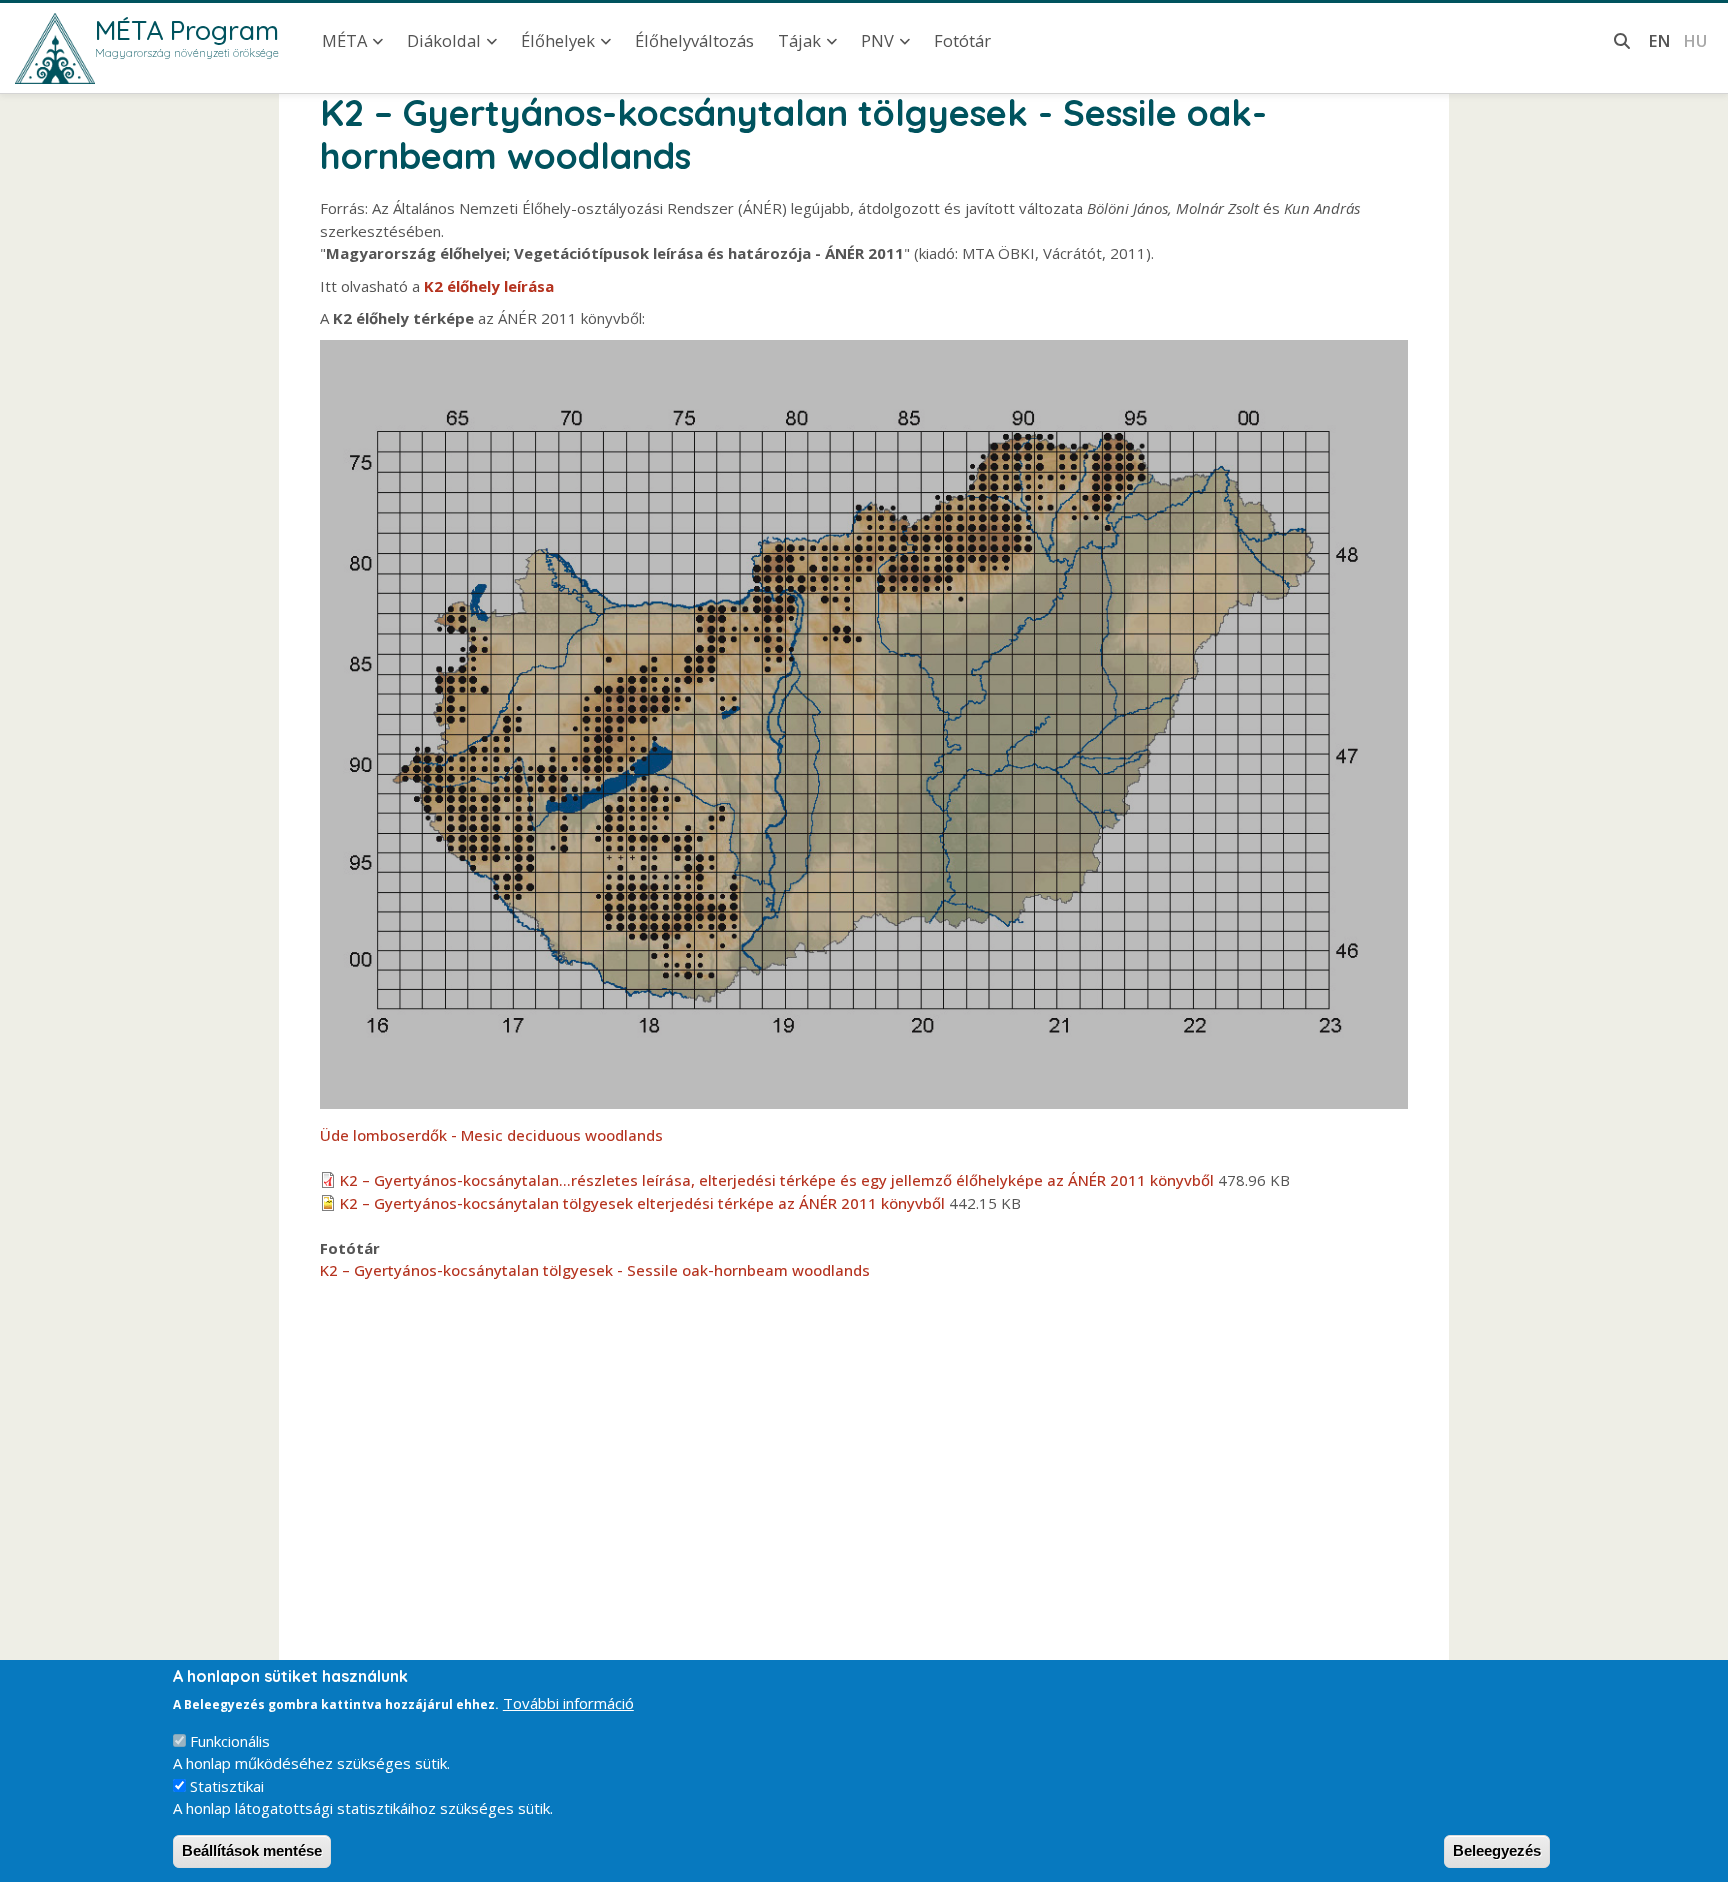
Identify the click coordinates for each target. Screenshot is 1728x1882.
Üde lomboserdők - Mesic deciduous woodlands (491, 1135)
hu (1695, 40)
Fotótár (962, 40)
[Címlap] (55, 48)
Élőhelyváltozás (694, 40)
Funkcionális (230, 1741)
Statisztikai (227, 1786)
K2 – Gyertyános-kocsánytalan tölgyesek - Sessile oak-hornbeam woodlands (595, 1270)
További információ (568, 1703)
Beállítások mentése (252, 1850)
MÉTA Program (187, 30)
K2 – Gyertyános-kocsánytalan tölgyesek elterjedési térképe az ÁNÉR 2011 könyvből (642, 1203)
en (1659, 40)
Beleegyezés (1497, 1850)
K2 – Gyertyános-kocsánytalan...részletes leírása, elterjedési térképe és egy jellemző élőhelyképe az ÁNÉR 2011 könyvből (777, 1180)
